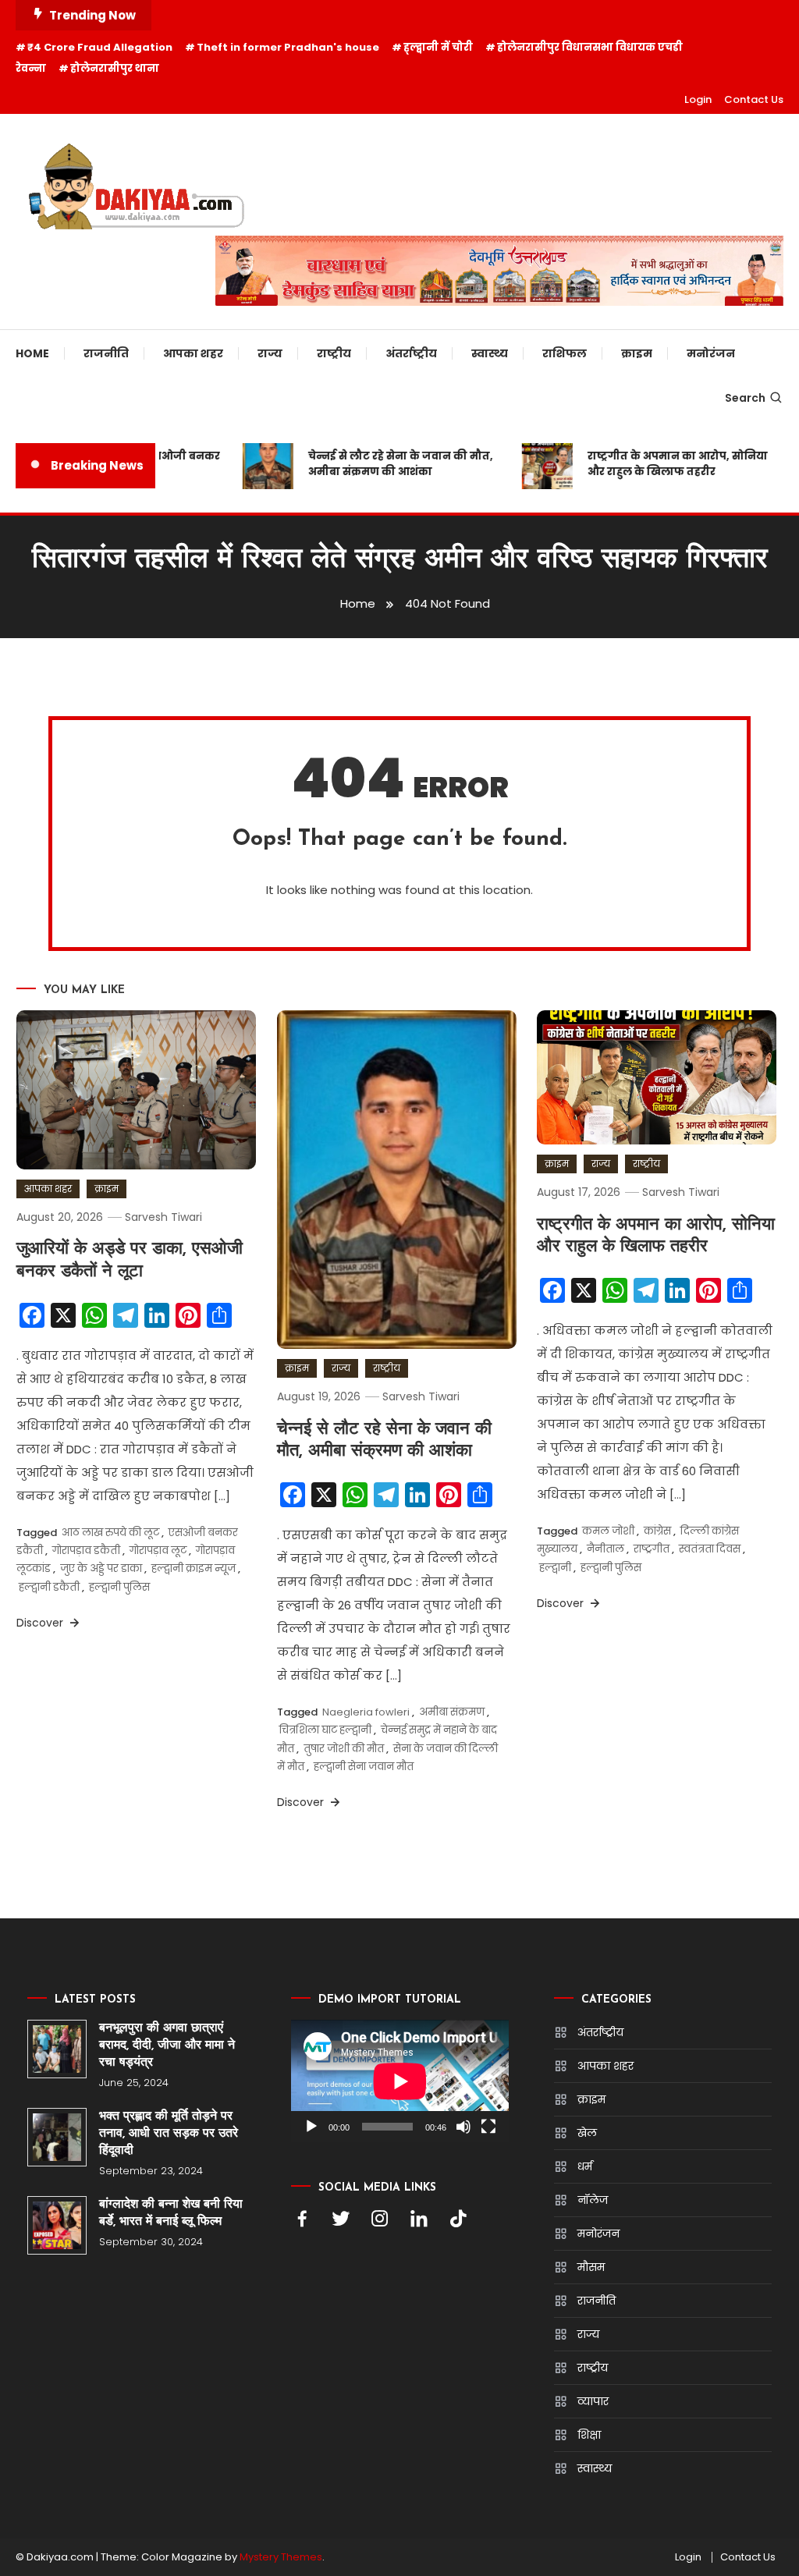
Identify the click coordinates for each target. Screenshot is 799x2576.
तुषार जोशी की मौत (344, 1749)
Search (745, 398)
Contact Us (754, 99)
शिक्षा (589, 2435)
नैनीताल (605, 1549)
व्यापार (593, 2401)
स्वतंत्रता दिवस (710, 1549)
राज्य (270, 353)
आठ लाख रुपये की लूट (110, 1533)
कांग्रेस (657, 1531)
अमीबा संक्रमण (452, 1712)
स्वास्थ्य (490, 353)
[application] (400, 2081)
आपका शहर (193, 353)
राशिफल (565, 353)
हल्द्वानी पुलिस (119, 1587)
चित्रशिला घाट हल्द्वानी (325, 1730)
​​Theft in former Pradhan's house (288, 47)
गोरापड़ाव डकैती (86, 1551)
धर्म (585, 2166)
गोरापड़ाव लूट (158, 1551)
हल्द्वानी (555, 1568)
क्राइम (637, 353)
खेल (587, 2133)
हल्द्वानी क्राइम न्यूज (194, 1568)
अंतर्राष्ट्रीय (411, 353)
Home (32, 353)
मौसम (591, 2267)
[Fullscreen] (488, 2127)
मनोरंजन (711, 353)
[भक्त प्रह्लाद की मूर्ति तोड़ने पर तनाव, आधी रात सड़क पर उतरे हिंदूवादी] (57, 2137)
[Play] (311, 2127)
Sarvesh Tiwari (163, 1217)
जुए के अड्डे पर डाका (101, 1568)
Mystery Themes (281, 2557)
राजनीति (106, 353)
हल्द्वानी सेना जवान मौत (364, 1767)
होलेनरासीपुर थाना (115, 68)
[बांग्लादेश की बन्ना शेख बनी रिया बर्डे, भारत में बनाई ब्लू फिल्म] (57, 2225)
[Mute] (463, 2127)
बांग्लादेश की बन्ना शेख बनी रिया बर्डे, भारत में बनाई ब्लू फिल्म (171, 2213)
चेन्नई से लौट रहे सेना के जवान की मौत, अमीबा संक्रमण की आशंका (382, 464)
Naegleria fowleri (366, 1712)
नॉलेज (593, 2200)
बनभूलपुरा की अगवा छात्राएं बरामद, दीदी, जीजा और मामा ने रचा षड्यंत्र (167, 2046)
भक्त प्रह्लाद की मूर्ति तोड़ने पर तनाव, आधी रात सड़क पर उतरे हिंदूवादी (169, 2134)
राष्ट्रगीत (652, 1549)
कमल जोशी (608, 1531)
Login (698, 99)
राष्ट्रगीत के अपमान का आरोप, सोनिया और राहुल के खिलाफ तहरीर (659, 464)
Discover (41, 1623)
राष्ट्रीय (334, 353)
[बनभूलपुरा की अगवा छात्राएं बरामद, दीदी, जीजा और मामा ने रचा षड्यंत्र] (57, 2049)
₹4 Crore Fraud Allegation (100, 47)
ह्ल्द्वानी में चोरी (438, 47)
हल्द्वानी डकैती (49, 1587)
